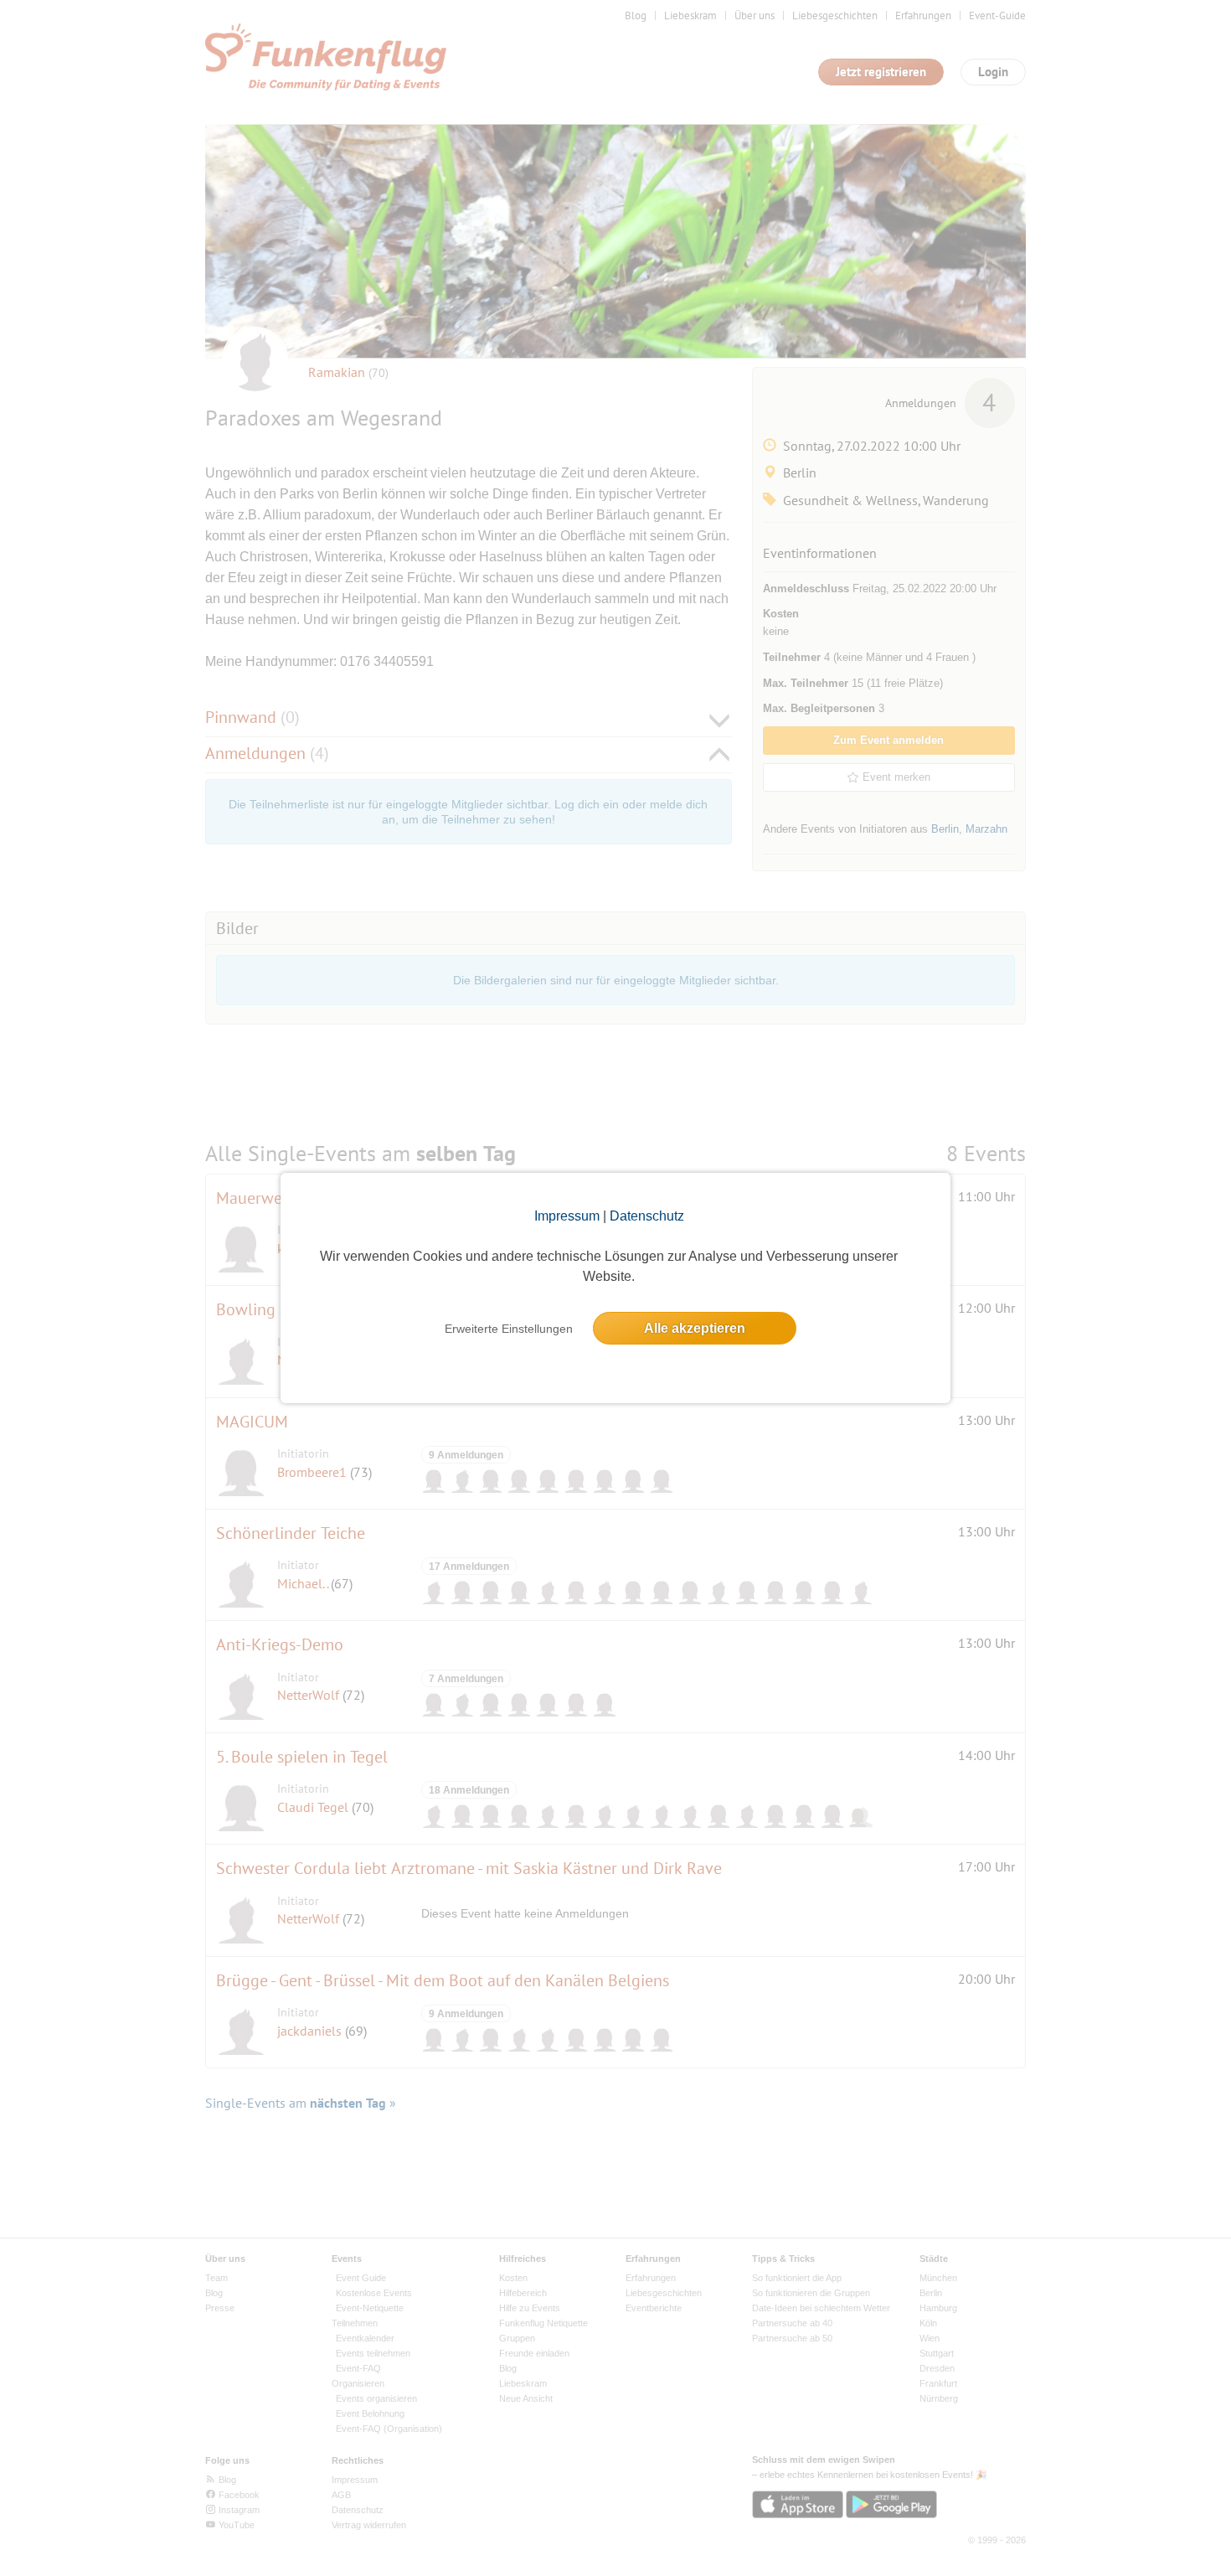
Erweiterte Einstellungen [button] (509, 1329)
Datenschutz (647, 1216)
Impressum (567, 1216)
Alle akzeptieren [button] (695, 1328)
